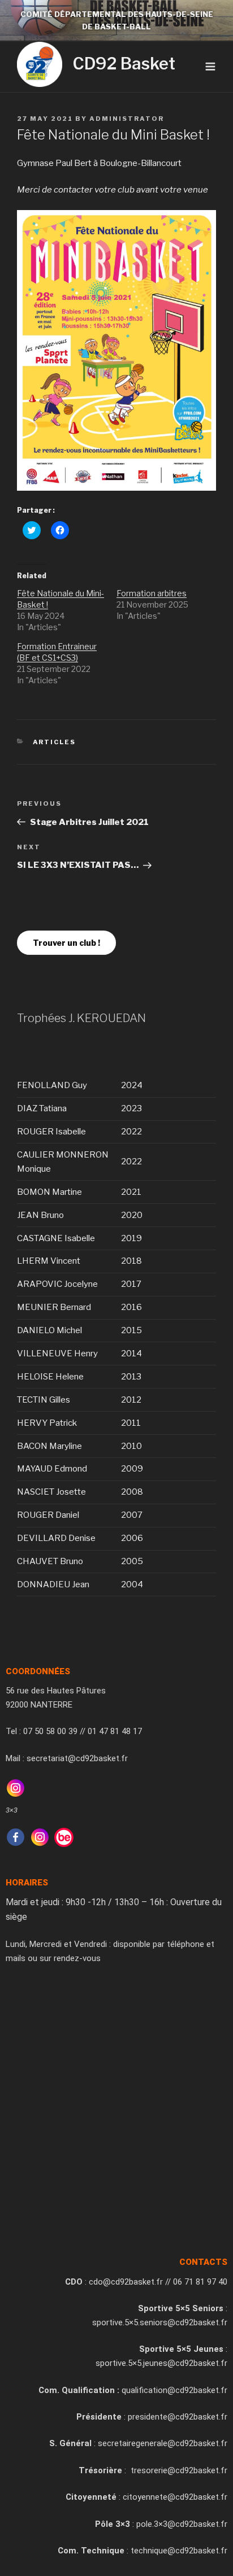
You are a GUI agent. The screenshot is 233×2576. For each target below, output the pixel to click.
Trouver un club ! (66, 943)
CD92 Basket (124, 64)
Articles (55, 742)
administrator (127, 119)
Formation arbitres (152, 593)
